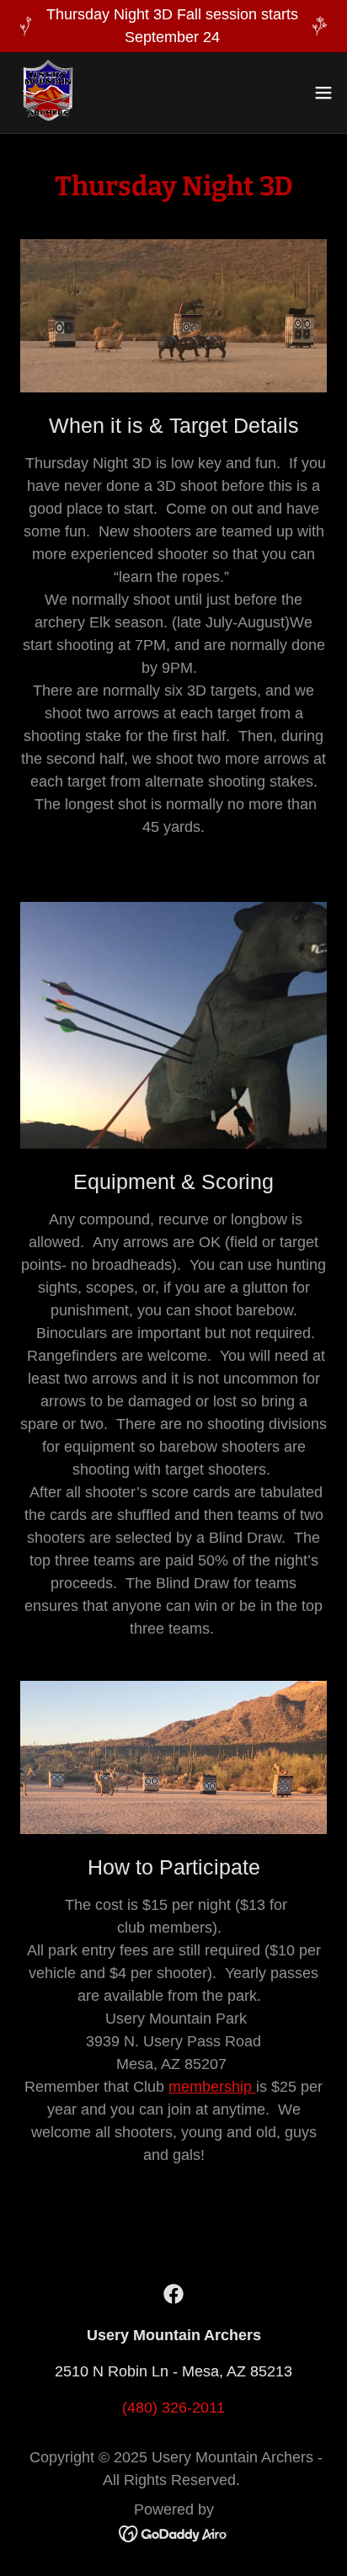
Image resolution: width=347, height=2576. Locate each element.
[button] (323, 93)
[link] (47, 93)
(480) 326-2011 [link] (173, 2408)
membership (212, 2087)
